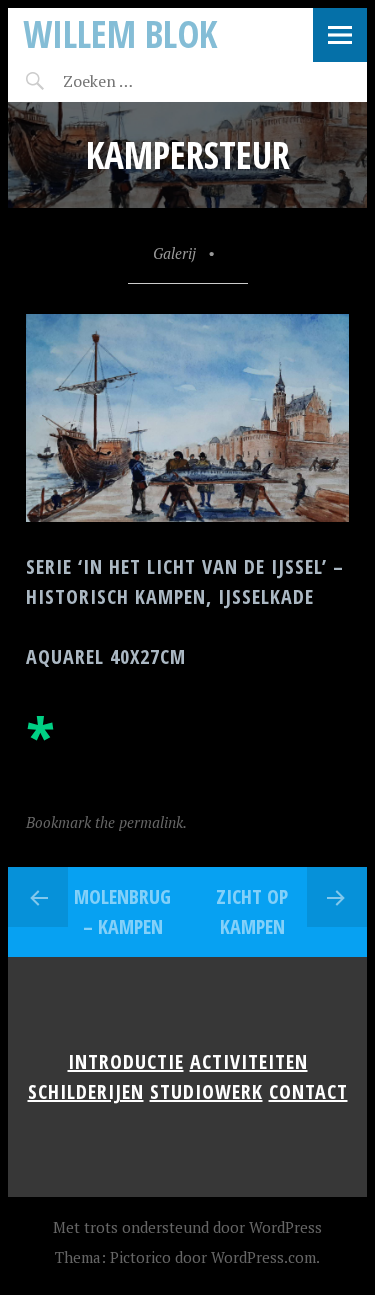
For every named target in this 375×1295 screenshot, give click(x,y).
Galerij (174, 253)
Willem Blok (120, 33)
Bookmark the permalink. (106, 822)
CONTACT (308, 1091)
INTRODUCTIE (126, 1061)
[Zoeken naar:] (145, 81)
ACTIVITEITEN (249, 1061)
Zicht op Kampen (252, 911)
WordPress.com (263, 1257)
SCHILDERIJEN (86, 1091)
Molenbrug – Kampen (122, 911)
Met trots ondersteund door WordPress (187, 1227)
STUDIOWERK (206, 1091)
